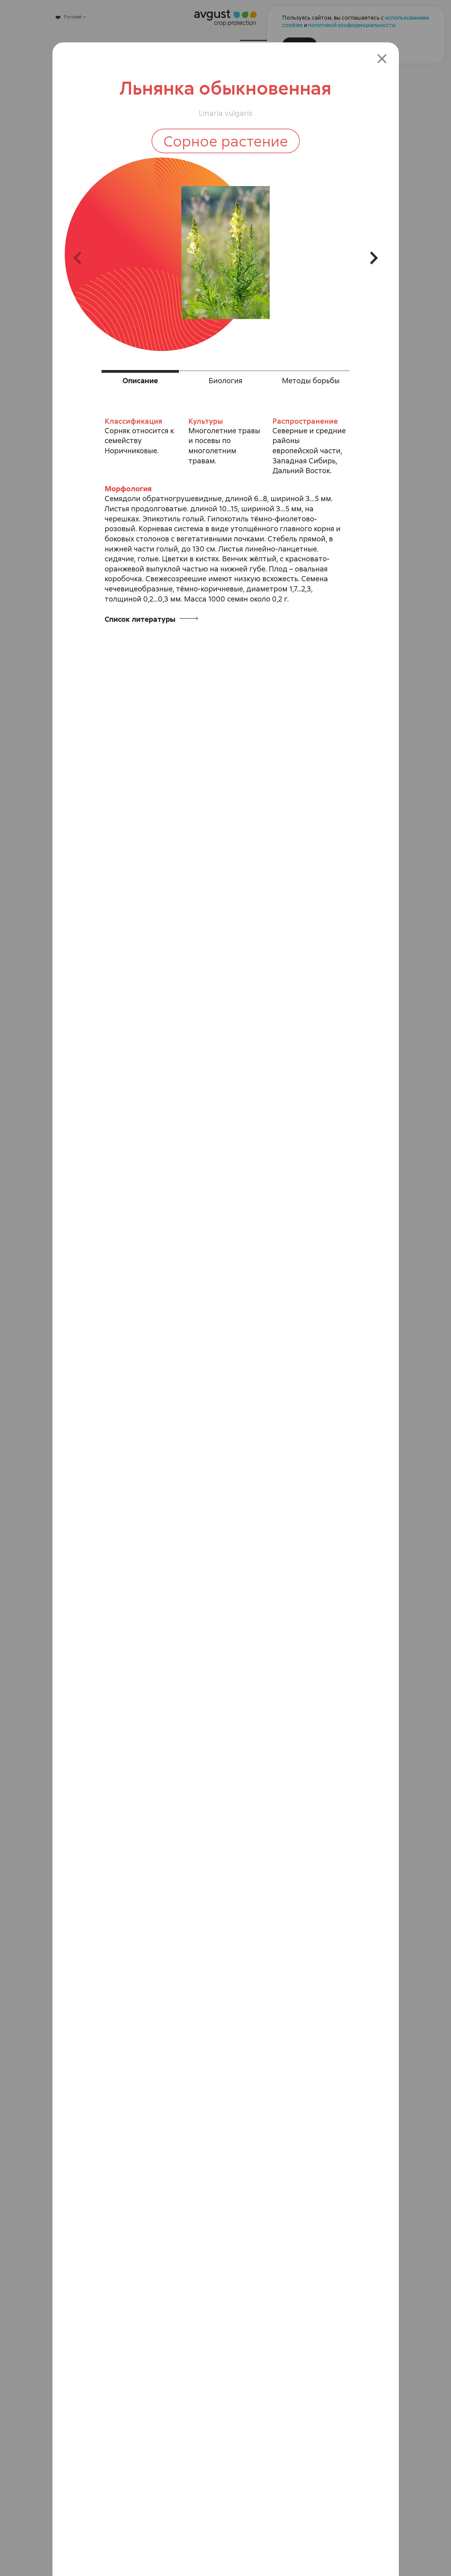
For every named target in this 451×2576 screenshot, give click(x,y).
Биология (225, 380)
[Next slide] (368, 258)
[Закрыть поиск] (382, 57)
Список (141, 619)
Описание (140, 380)
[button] (83, 258)
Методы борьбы (311, 380)
